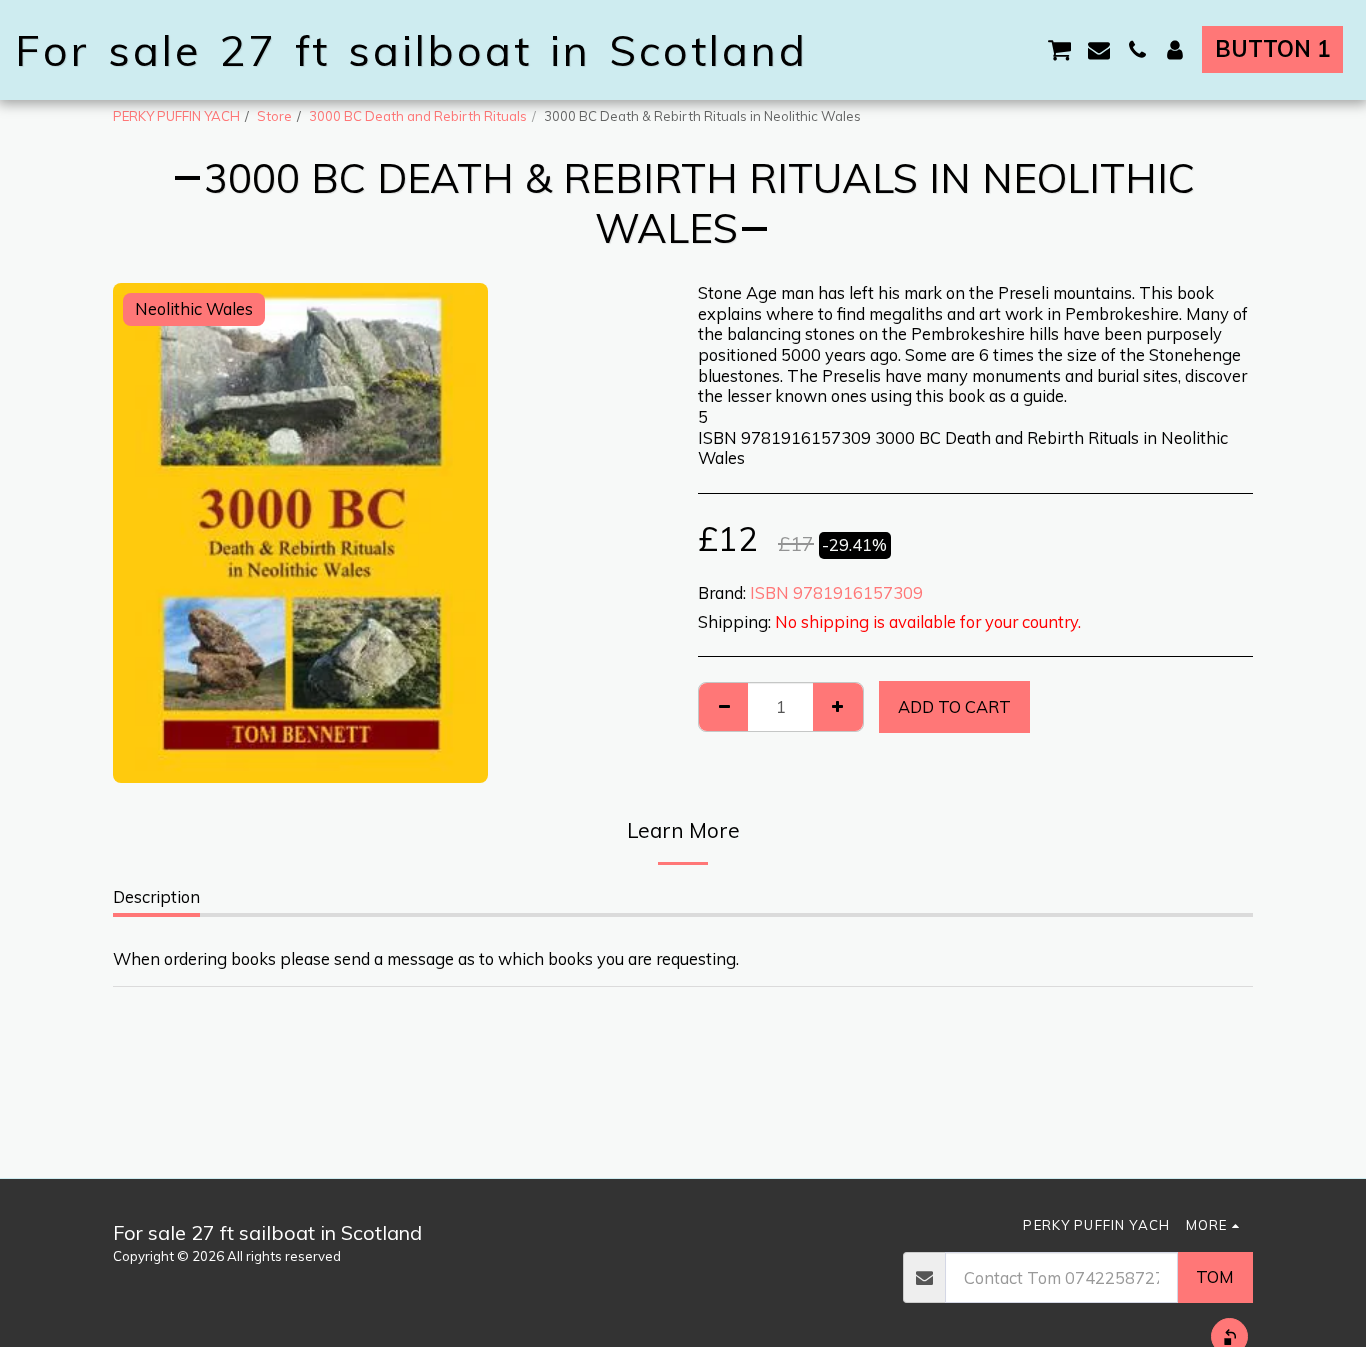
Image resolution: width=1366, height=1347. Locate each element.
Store (274, 116)
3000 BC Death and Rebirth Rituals (418, 116)
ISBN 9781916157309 (836, 592)
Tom (1215, 1276)
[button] (1060, 49)
